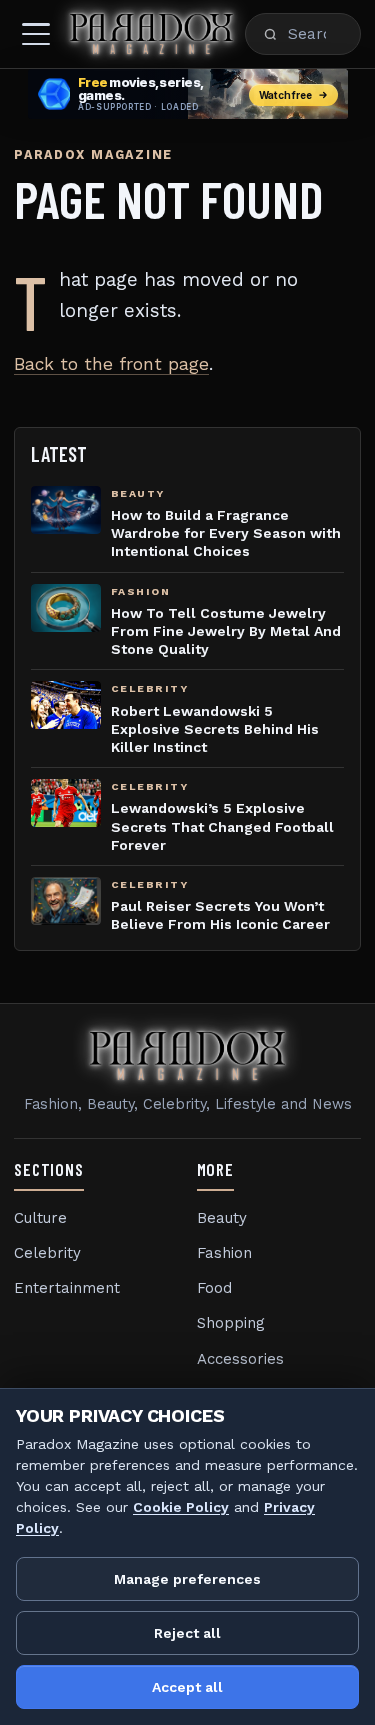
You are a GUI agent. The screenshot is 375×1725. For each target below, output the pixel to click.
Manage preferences (187, 1579)
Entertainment (67, 1288)
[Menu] (36, 34)
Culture (40, 1218)
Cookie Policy (181, 1507)
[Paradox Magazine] (151, 34)
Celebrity (47, 1253)
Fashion (224, 1253)
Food (214, 1288)
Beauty (222, 1218)
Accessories (240, 1359)
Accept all (187, 1687)
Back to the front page (111, 364)
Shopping (231, 1323)
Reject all (187, 1633)
